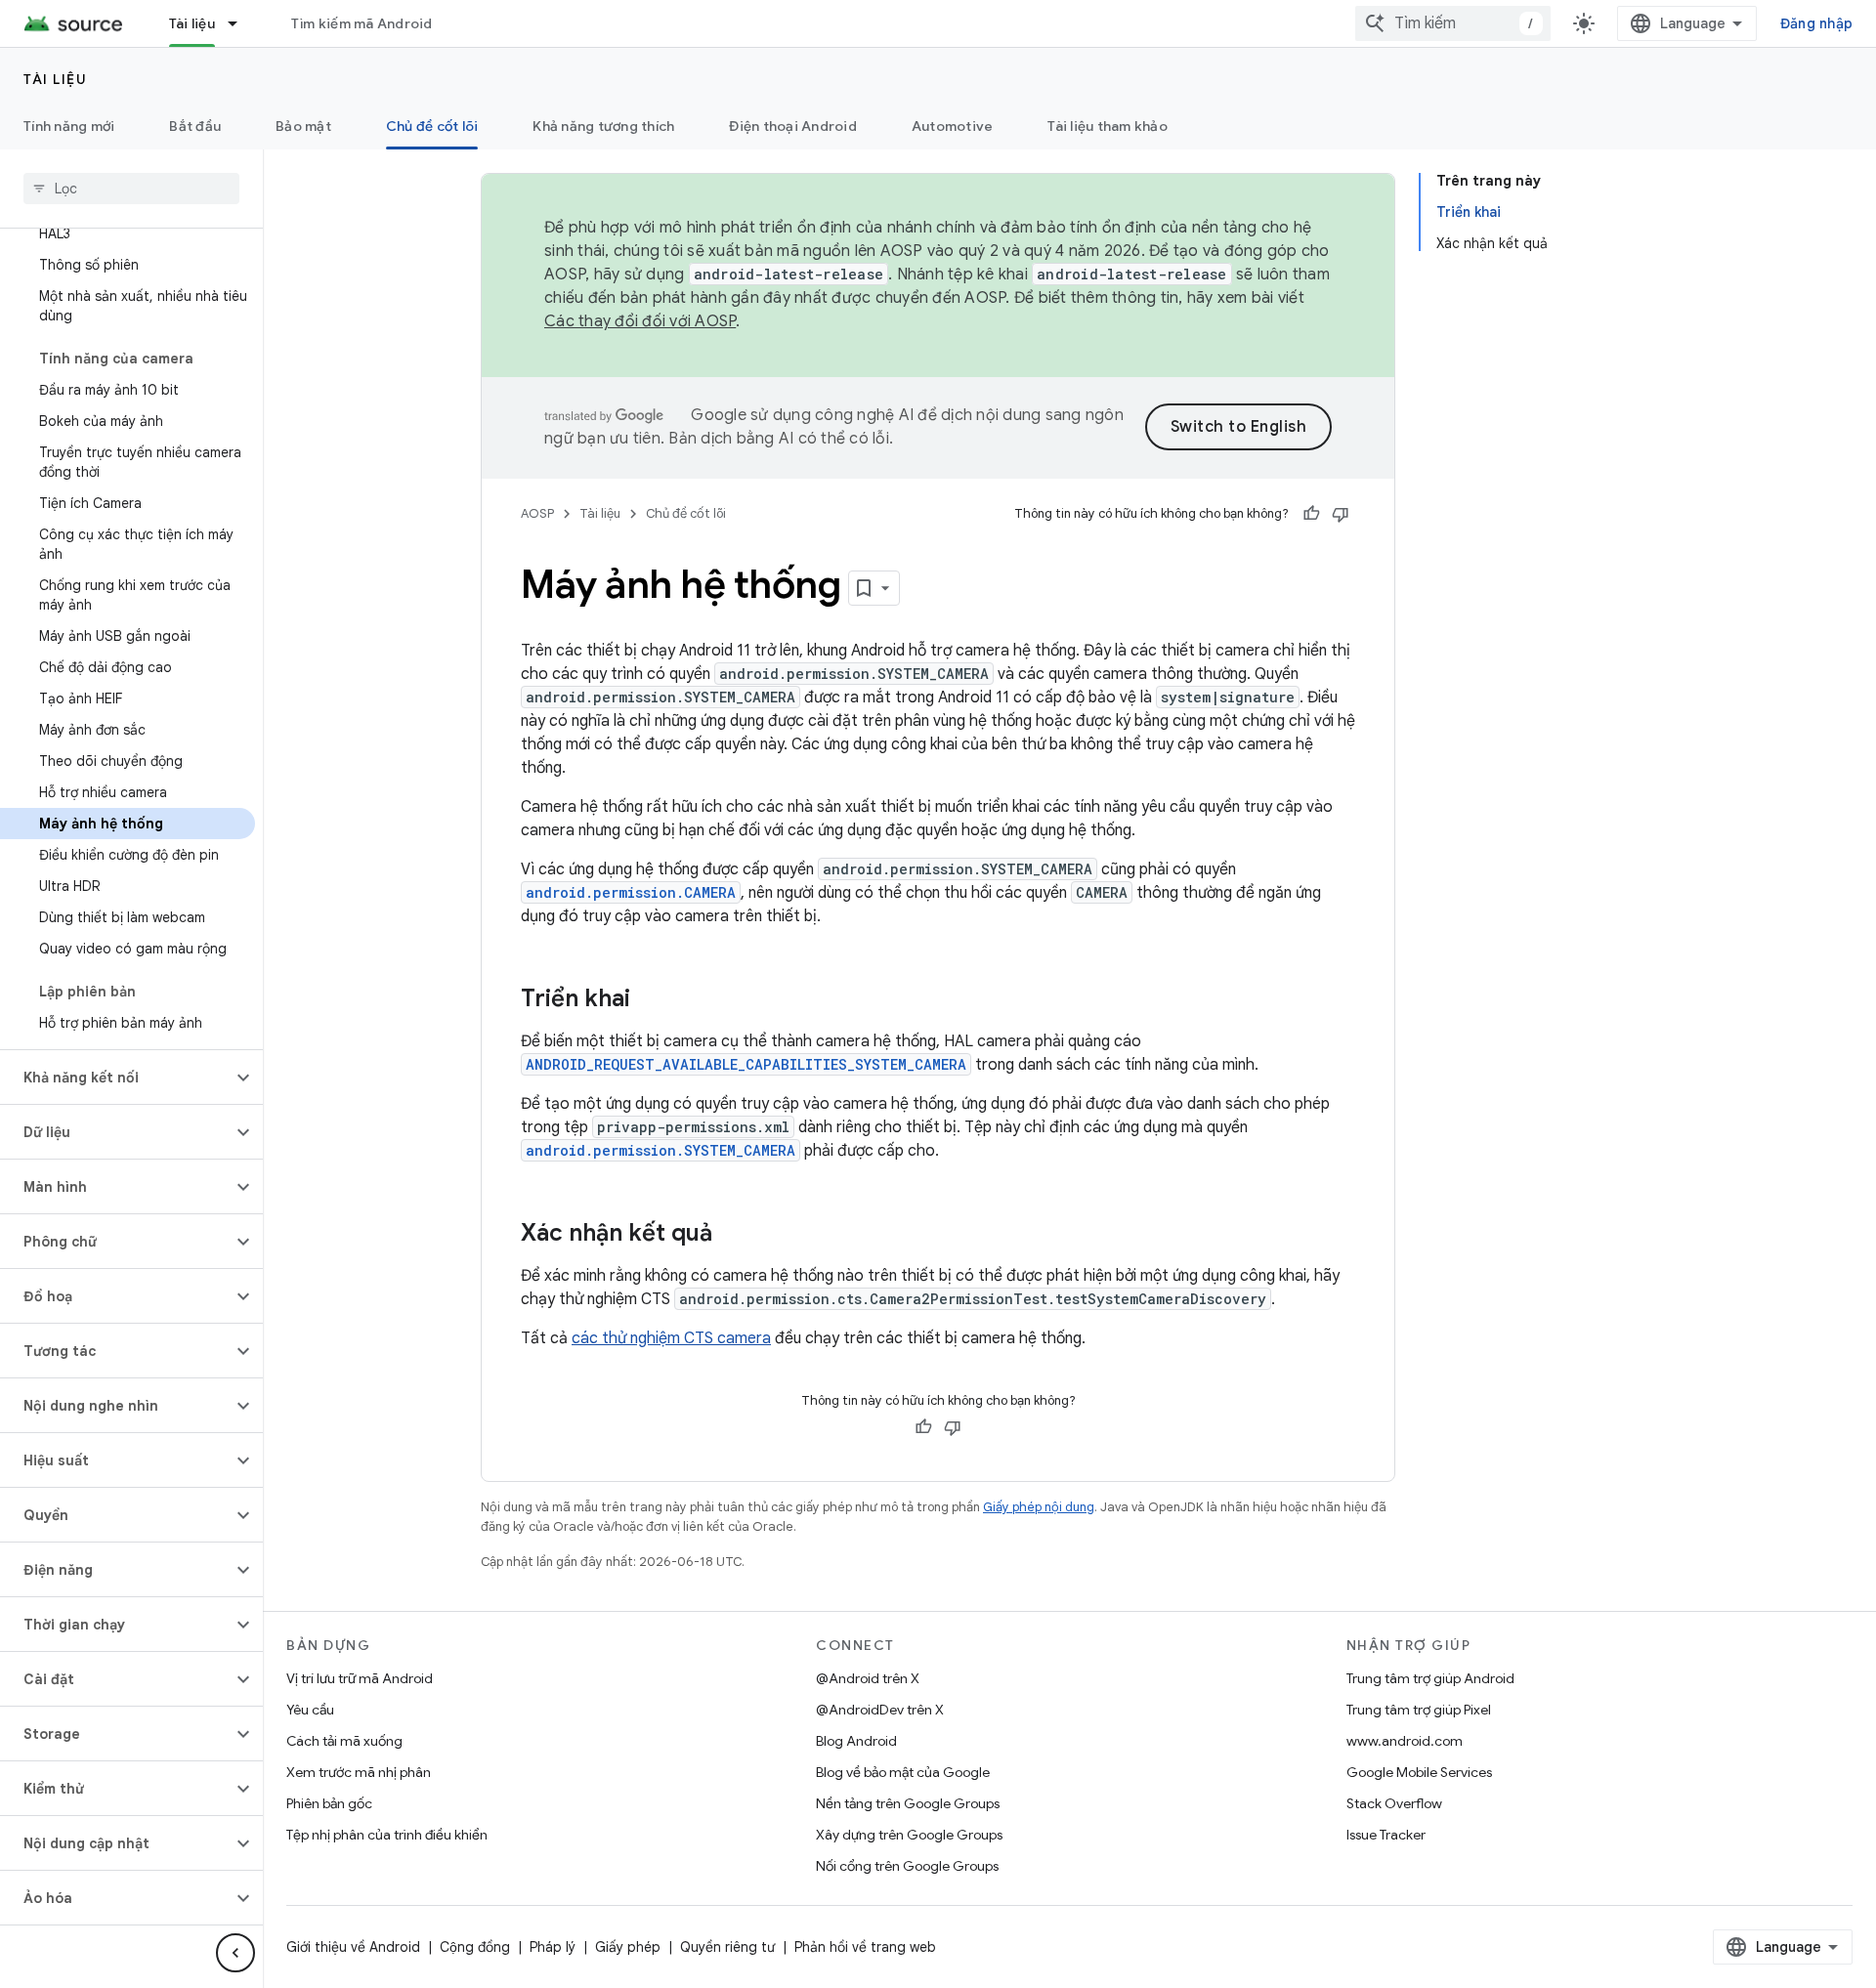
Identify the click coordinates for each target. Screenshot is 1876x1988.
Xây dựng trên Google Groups (909, 1835)
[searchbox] (131, 189)
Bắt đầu (195, 126)
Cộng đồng (475, 1947)
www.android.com (1405, 1741)
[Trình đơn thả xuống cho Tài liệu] (241, 23)
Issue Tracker (1386, 1835)
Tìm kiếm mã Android (362, 23)
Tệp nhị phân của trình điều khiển (387, 1835)
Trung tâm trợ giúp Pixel (1419, 1710)
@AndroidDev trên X (880, 1710)
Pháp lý (553, 1947)
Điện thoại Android (793, 126)
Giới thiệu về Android (353, 1947)
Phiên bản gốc (329, 1803)
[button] (116, 1078)
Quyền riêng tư (727, 1947)
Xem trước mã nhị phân (359, 1772)
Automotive (953, 126)
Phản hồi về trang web (865, 1947)
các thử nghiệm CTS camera (671, 1338)
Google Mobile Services (1419, 1772)
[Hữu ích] (1311, 514)
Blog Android (856, 1741)
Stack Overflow (1394, 1803)
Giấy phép (628, 1947)
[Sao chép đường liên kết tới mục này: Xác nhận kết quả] (732, 1235)
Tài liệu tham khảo (1108, 126)
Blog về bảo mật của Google (903, 1772)
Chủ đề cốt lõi (432, 126)
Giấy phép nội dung (1039, 1507)
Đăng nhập (1816, 23)
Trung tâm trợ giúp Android (1430, 1678)
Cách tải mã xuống (344, 1741)
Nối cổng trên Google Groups (907, 1866)
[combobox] (1453, 23)
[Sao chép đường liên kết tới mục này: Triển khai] (650, 1000)
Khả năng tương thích (603, 126)
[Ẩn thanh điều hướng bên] (235, 1953)
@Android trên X (868, 1678)
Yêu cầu (310, 1710)
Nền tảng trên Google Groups (908, 1803)
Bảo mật (303, 126)
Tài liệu (192, 23)
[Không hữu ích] (1341, 514)
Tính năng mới (69, 126)
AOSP (537, 513)
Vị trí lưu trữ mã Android (360, 1678)
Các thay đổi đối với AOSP (640, 321)
